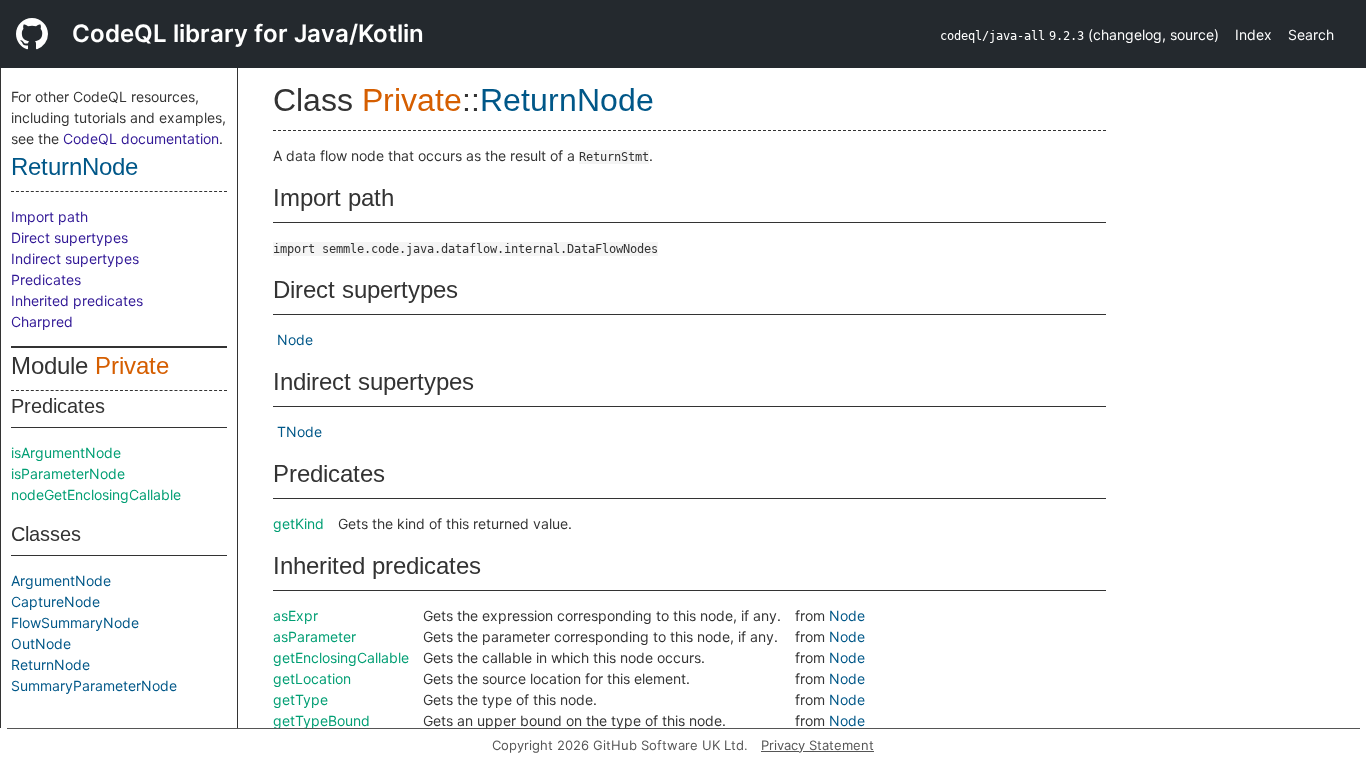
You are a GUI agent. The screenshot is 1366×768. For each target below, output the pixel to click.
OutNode (41, 643)
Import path (49, 216)
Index (1253, 34)
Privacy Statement (817, 745)
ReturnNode (74, 166)
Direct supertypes (69, 237)
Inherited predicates (77, 300)
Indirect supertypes (75, 258)
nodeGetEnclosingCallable (96, 494)
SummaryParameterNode (94, 685)
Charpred (42, 321)
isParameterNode (68, 473)
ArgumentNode (61, 580)
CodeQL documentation (141, 138)
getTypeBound (321, 720)
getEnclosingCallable (341, 657)
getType (300, 699)
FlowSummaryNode (75, 622)
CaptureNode (55, 601)
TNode (299, 431)
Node (295, 339)
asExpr (295, 615)
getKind (298, 523)
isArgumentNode (66, 452)
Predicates (46, 279)
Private (132, 365)
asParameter (314, 636)
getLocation (312, 678)
